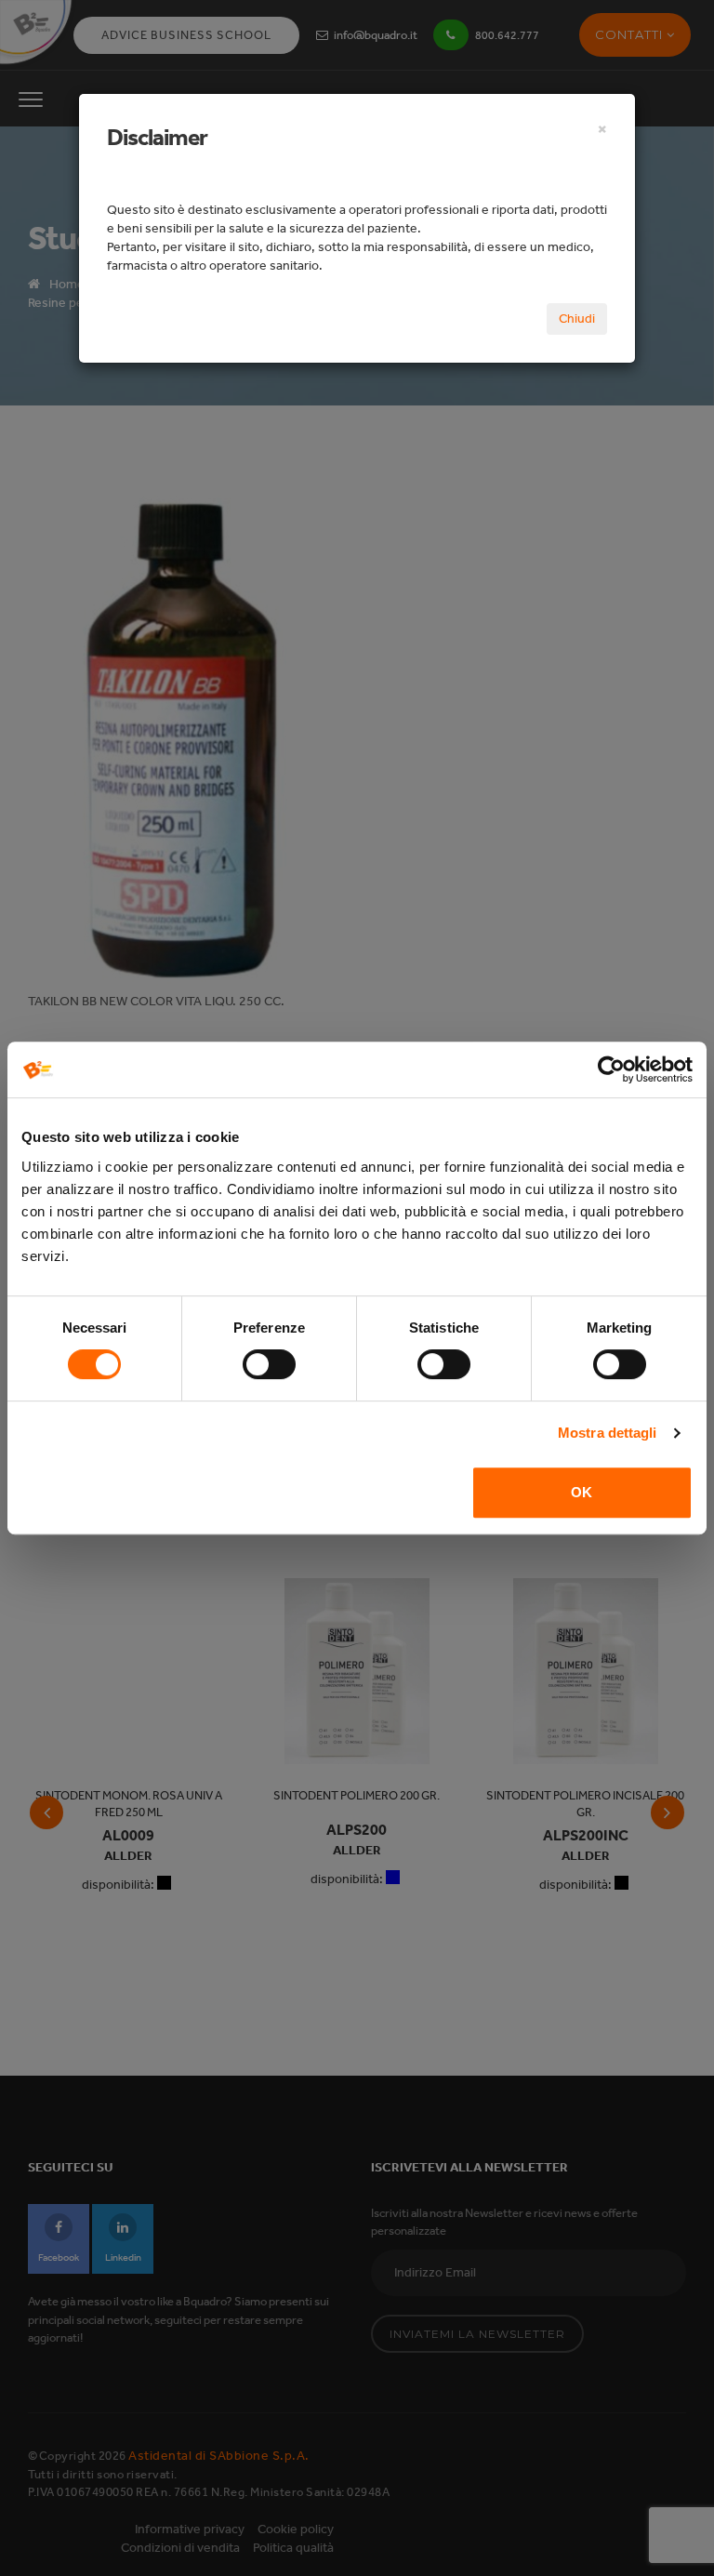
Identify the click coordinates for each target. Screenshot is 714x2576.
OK (582, 1492)
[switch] (269, 1364)
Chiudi (577, 319)
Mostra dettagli (608, 1433)
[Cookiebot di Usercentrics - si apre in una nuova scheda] (611, 1069)
